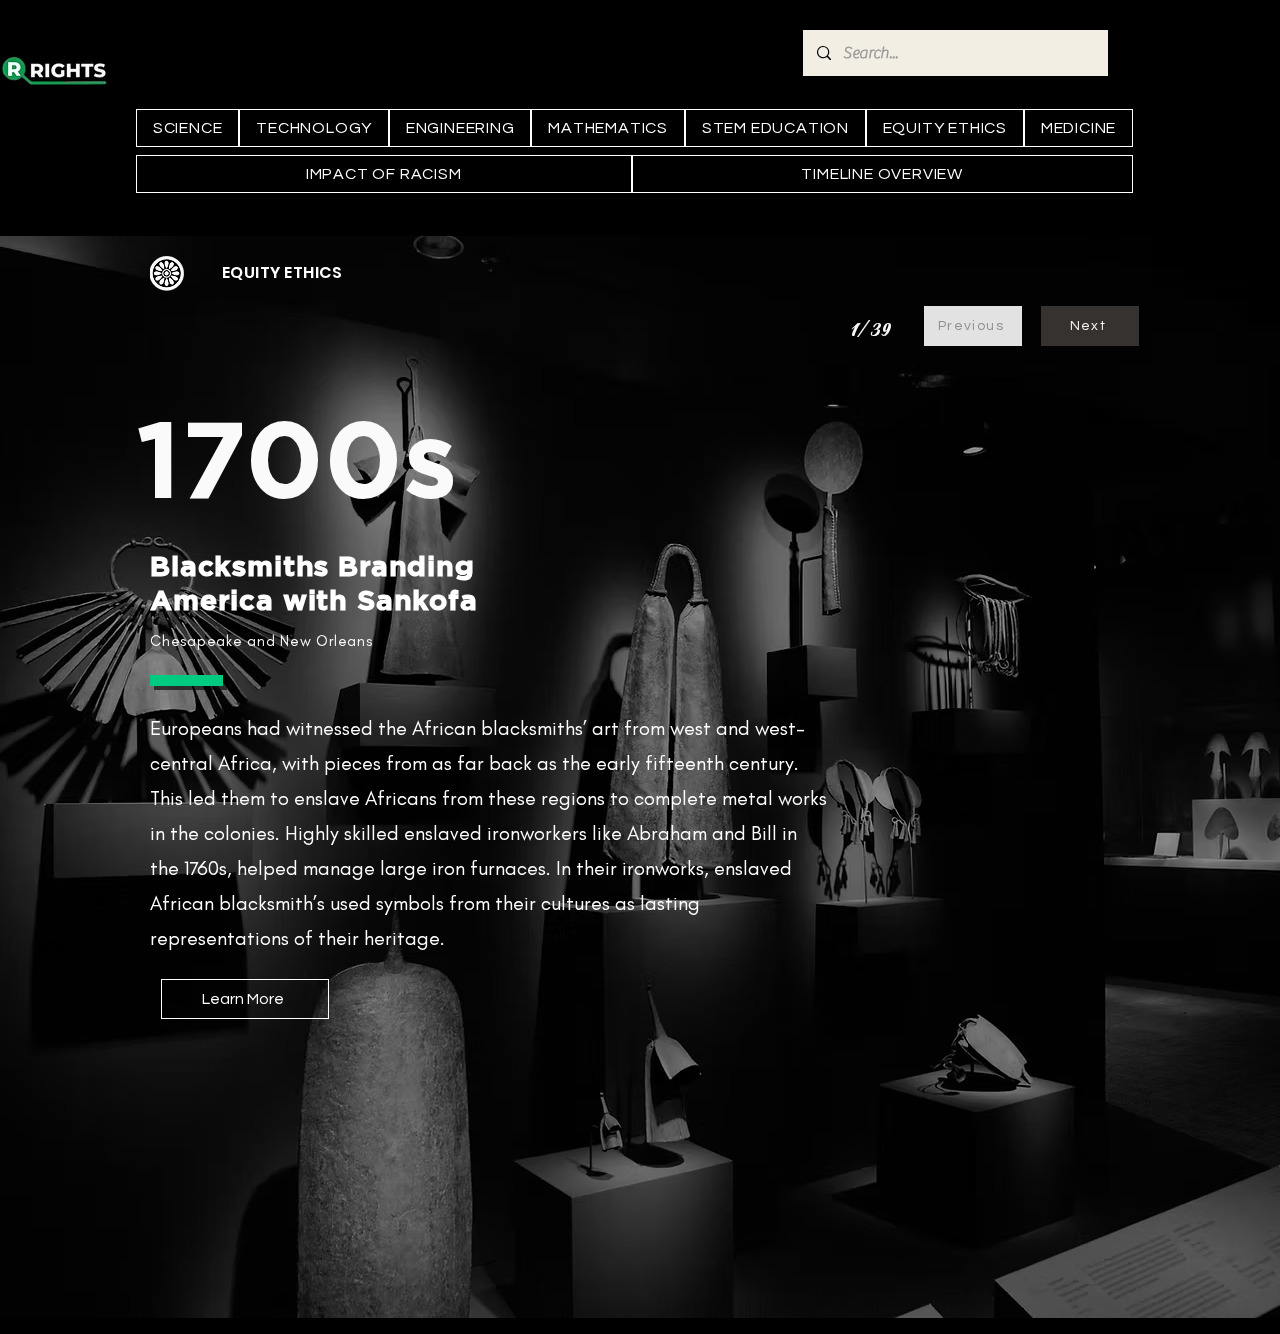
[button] (282, 272)
